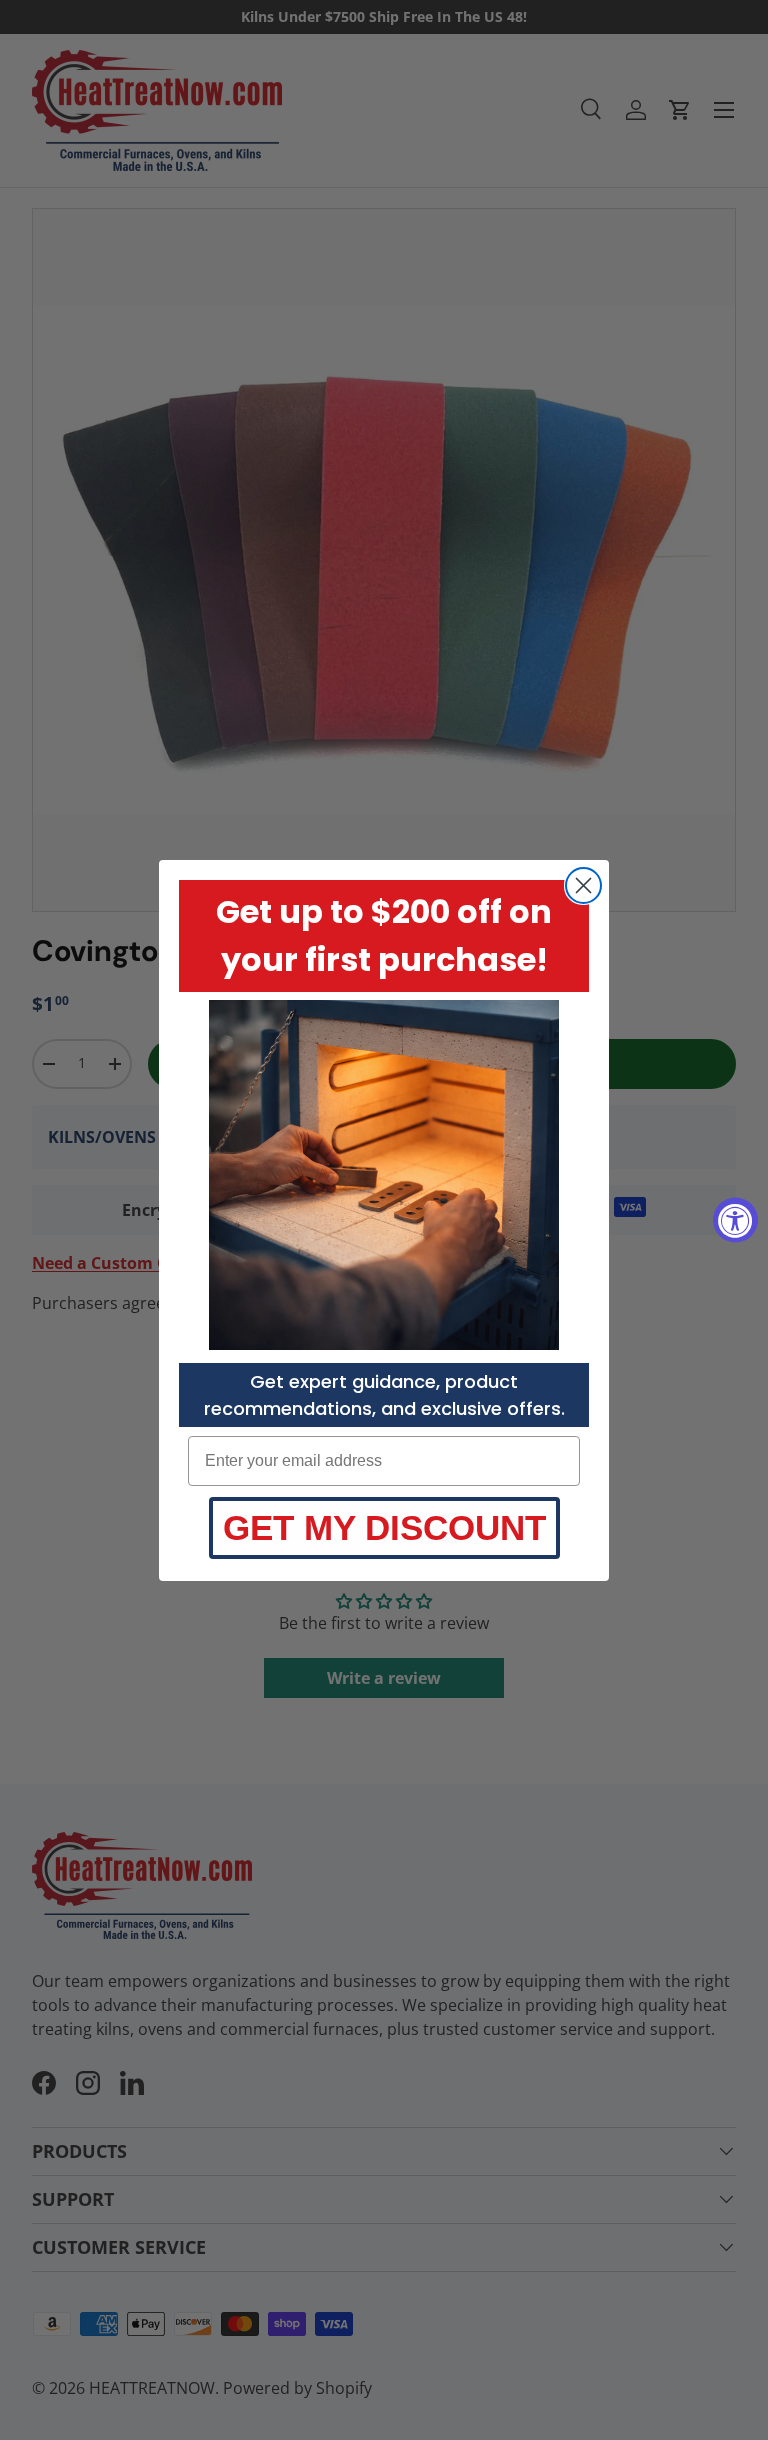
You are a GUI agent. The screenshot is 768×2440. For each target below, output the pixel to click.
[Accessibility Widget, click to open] (735, 1220)
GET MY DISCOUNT (384, 1527)
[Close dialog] (583, 885)
